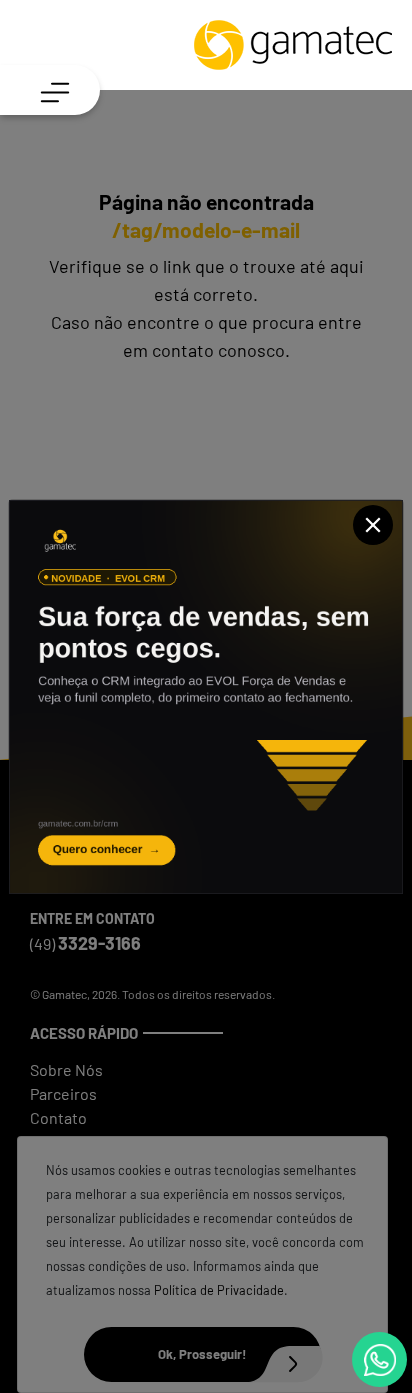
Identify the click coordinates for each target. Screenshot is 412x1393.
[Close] (373, 525)
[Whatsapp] (379, 1359)
